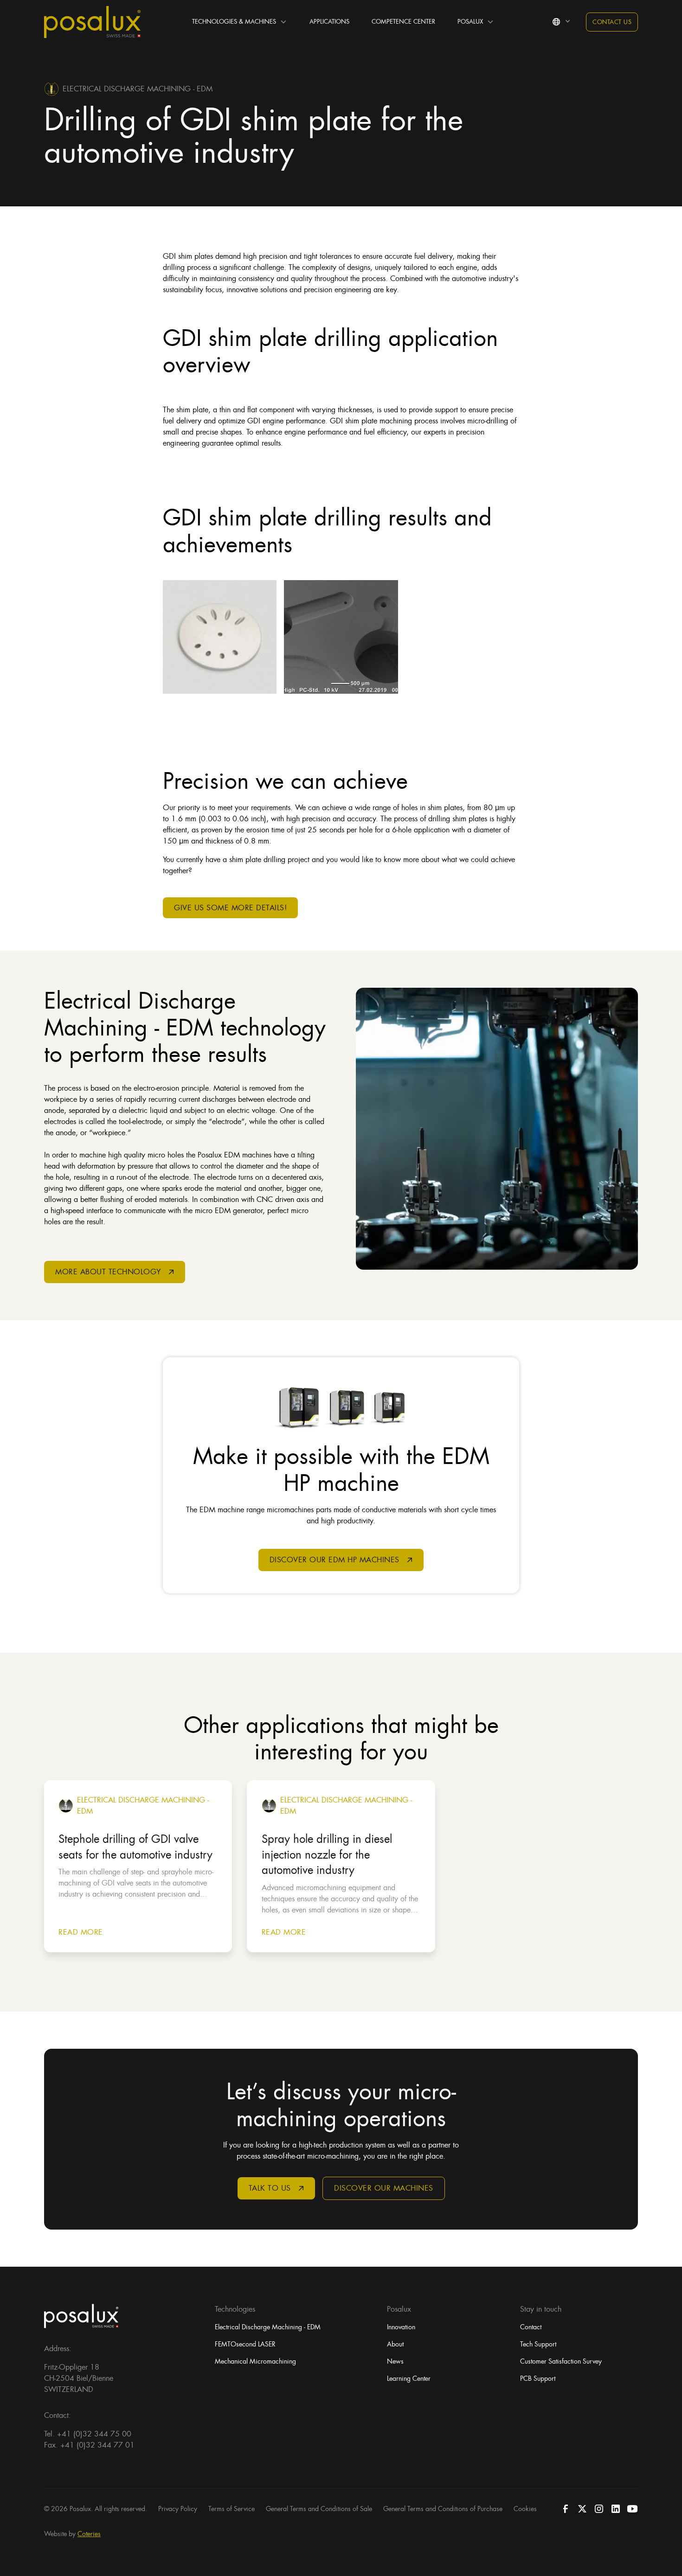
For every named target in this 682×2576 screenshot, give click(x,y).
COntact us (612, 22)
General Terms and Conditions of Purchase (443, 2509)
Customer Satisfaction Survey (561, 2361)
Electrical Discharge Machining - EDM (268, 2327)
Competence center (403, 22)
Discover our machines (384, 2188)
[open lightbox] (220, 637)
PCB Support (538, 2378)
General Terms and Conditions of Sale (319, 2509)
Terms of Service (232, 2509)
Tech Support (538, 2344)
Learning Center (409, 2378)
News (395, 2361)
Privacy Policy (178, 2509)
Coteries (89, 2534)
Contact (531, 2327)
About (395, 2344)
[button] (240, 22)
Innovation (401, 2327)
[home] (92, 22)
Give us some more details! (230, 908)
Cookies (525, 2509)
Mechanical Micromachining (255, 2361)
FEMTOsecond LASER (245, 2344)
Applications (329, 22)
